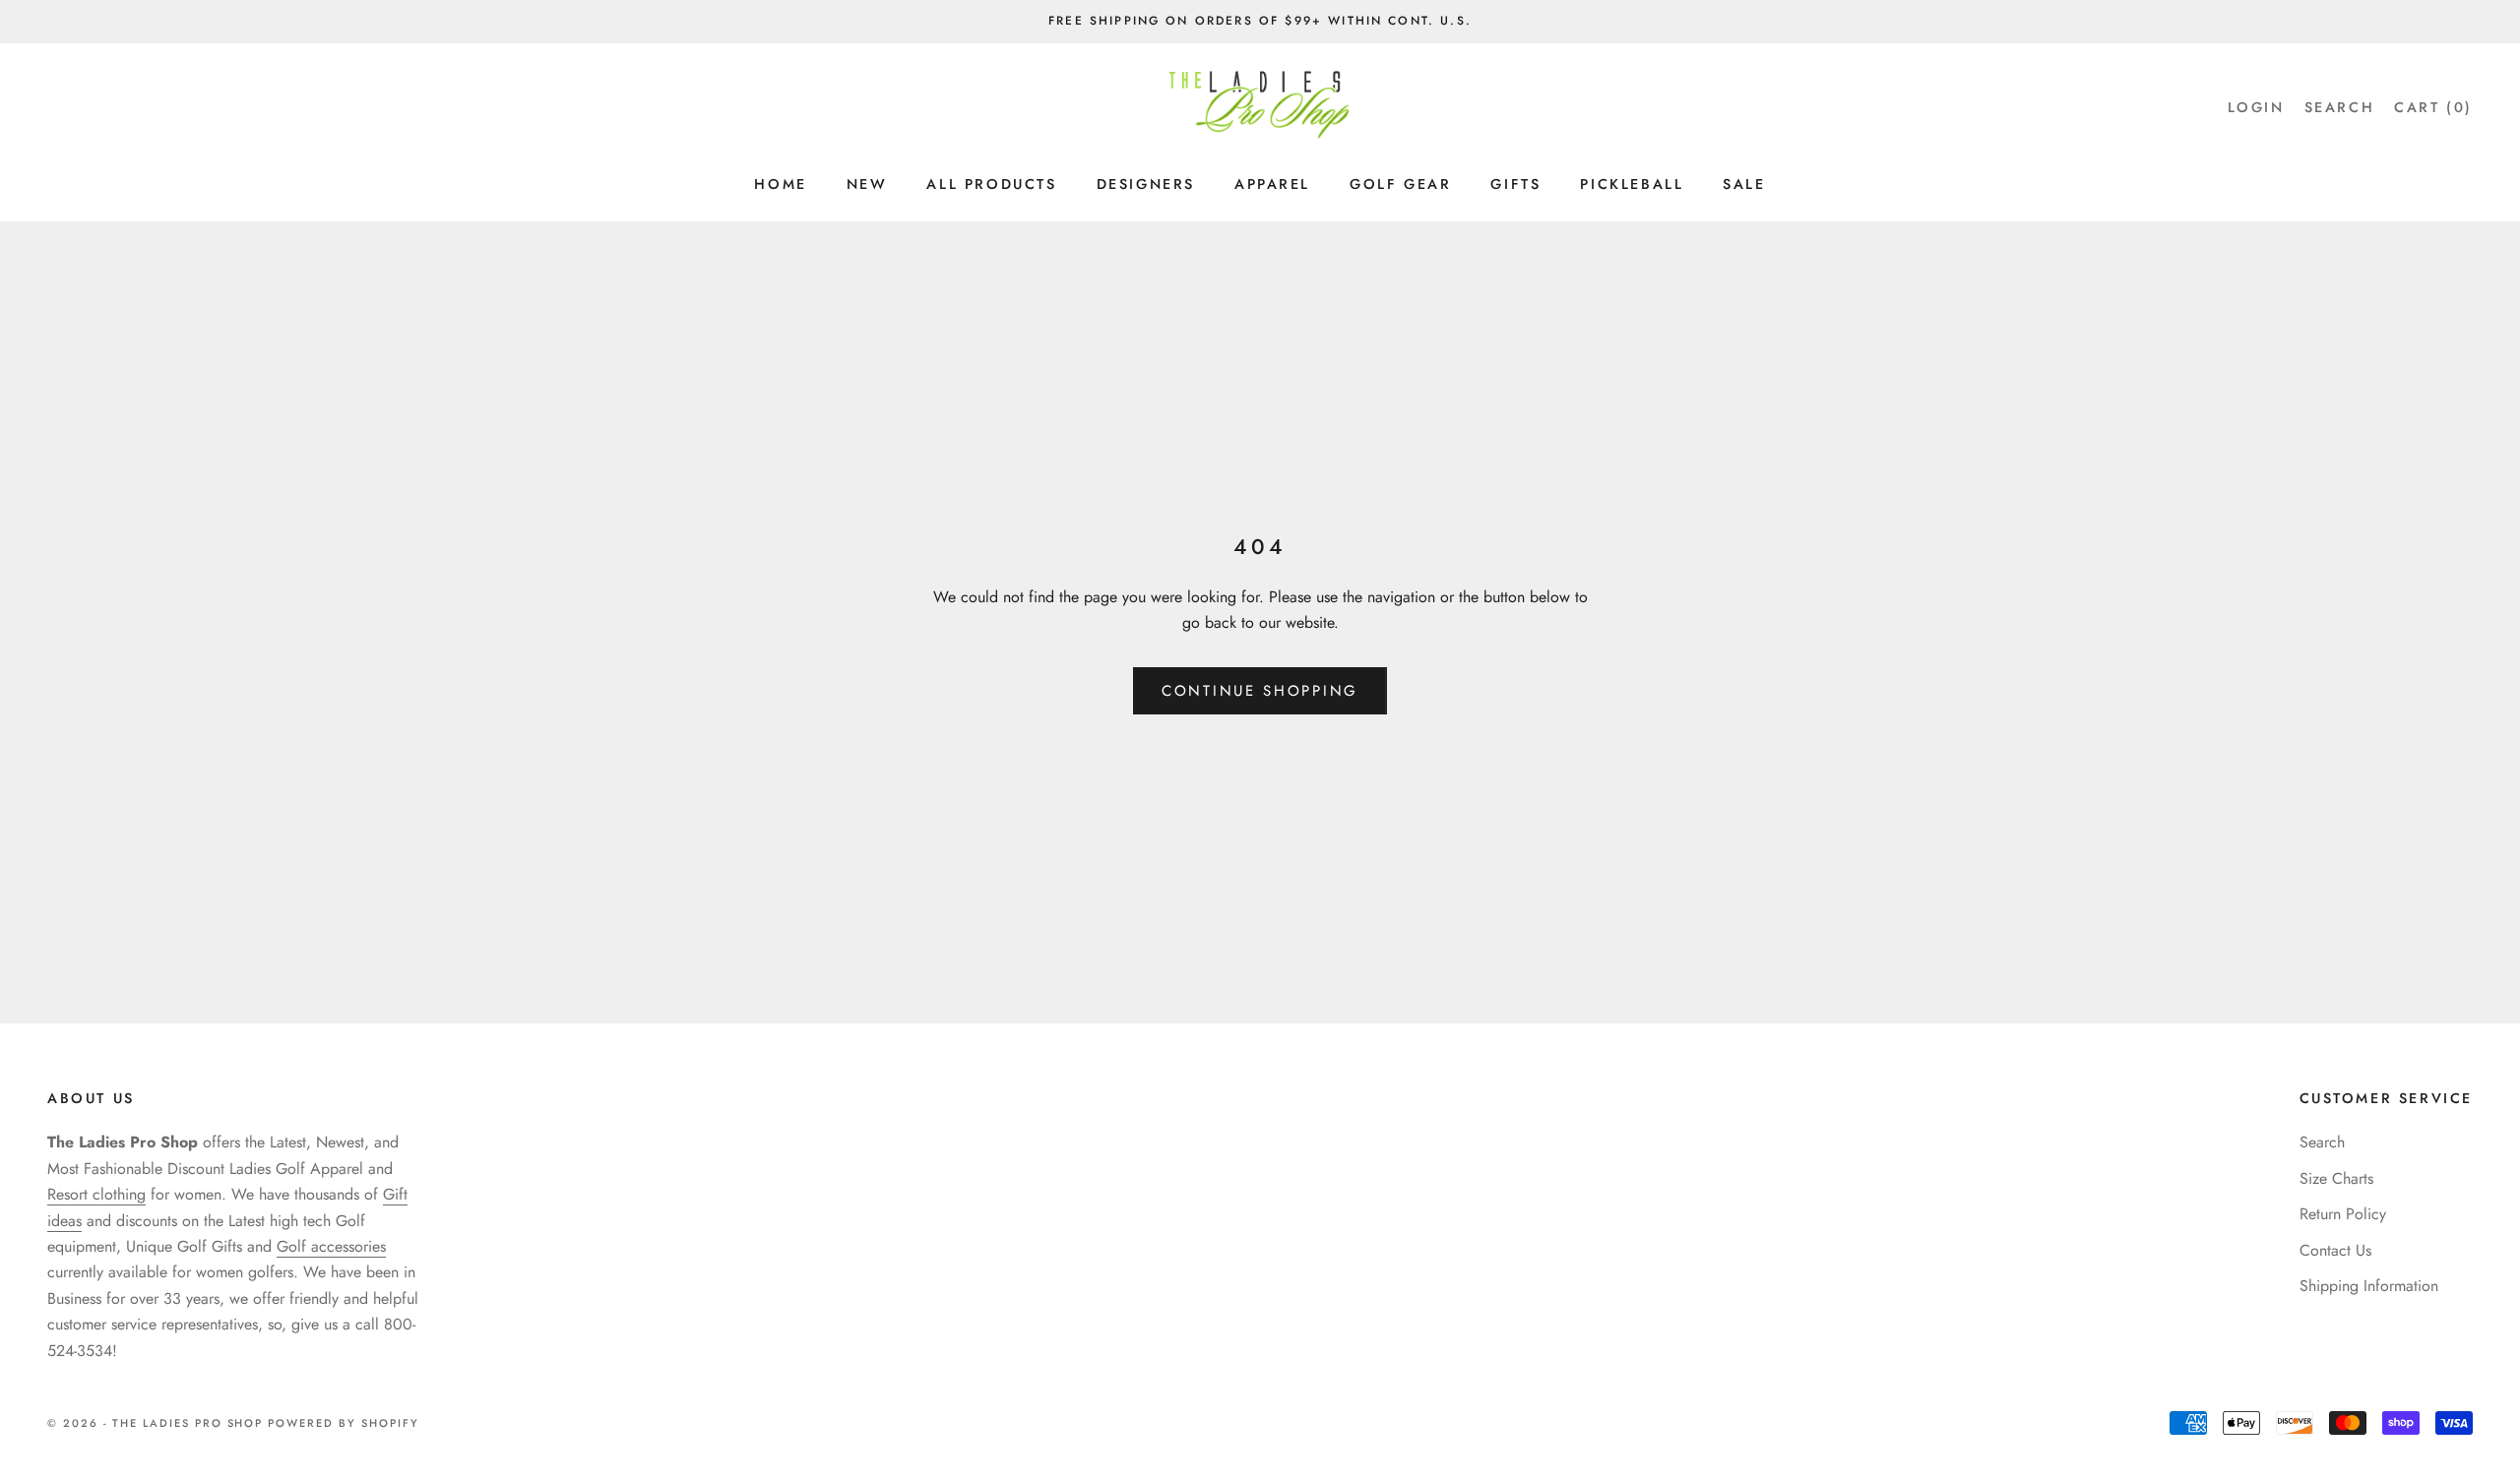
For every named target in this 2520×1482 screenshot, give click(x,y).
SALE (1744, 184)
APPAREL (1272, 184)
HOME (780, 184)
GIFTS (1515, 184)
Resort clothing (96, 1194)
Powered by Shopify (344, 1423)
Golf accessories (331, 1246)
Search (2322, 1142)
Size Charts (2336, 1178)
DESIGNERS (1146, 184)
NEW (867, 184)
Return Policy (2343, 1214)
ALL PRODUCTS (991, 184)
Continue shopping (1260, 691)
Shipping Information (2369, 1286)
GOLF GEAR (1400, 184)
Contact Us (2335, 1250)
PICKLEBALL (1632, 184)
